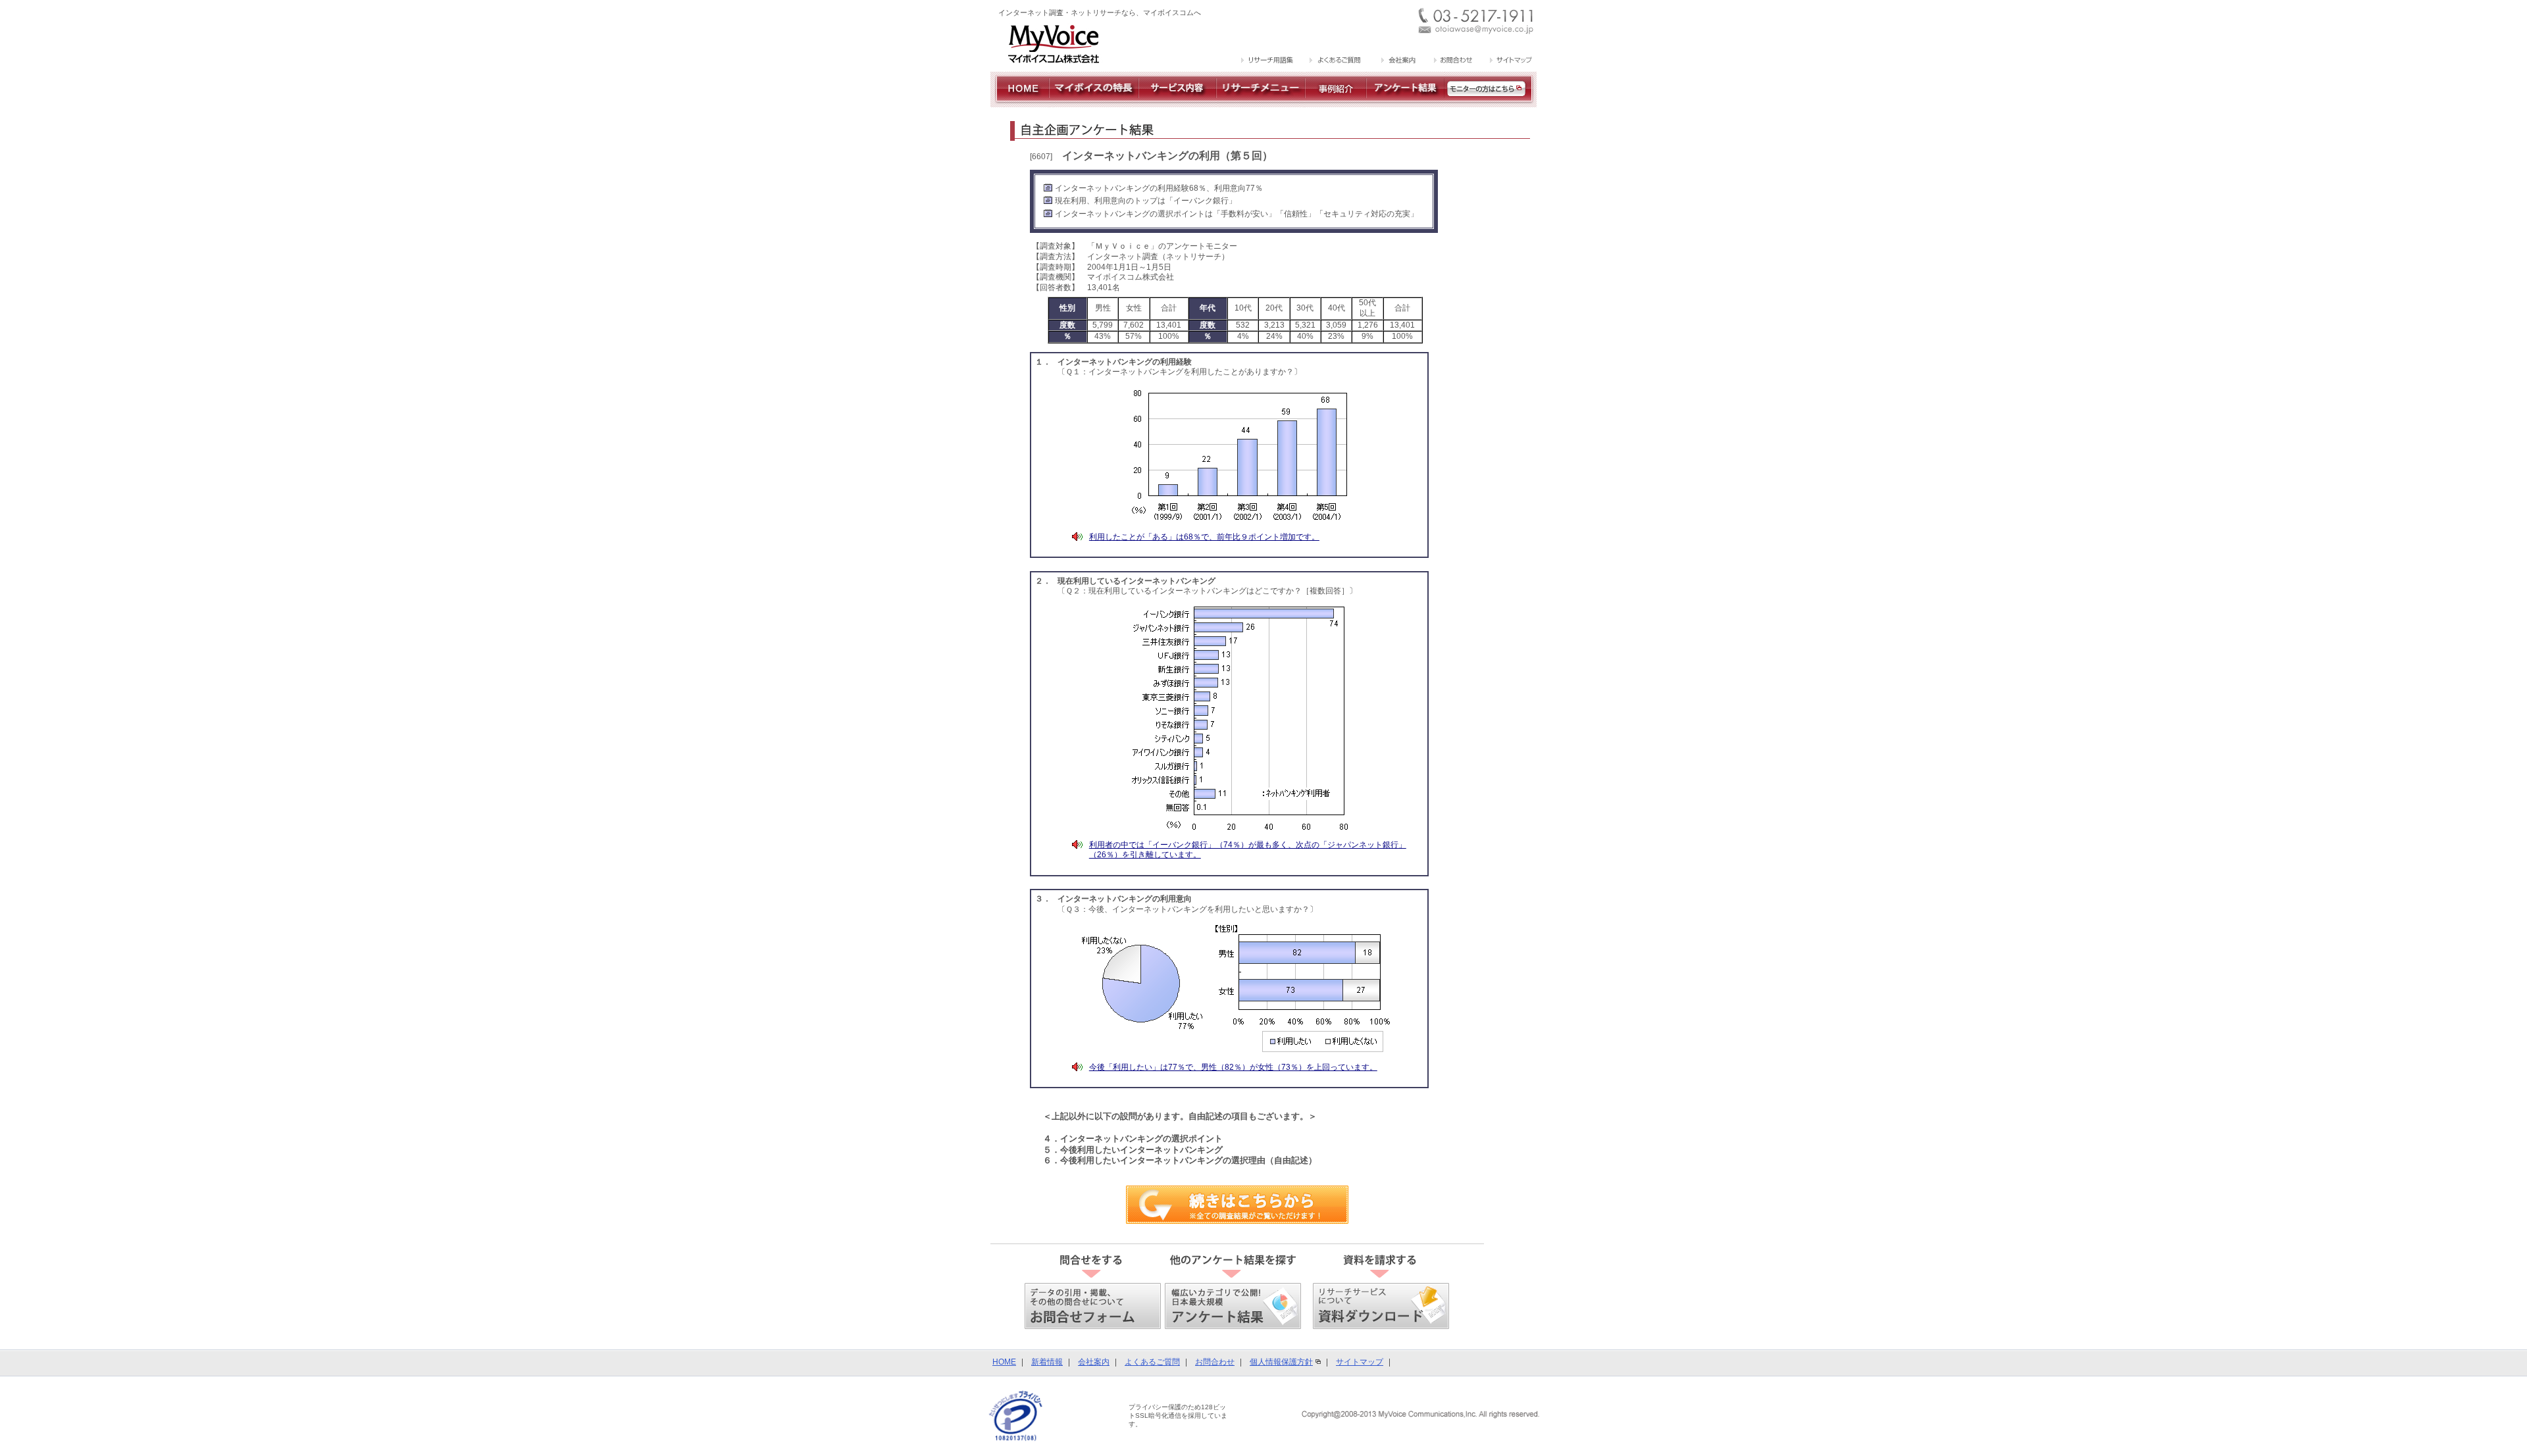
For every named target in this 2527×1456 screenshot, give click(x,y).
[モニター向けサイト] (1491, 102)
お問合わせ (1215, 1362)
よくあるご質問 (1152, 1362)
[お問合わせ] (1453, 61)
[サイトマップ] (1509, 61)
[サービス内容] (1177, 102)
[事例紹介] (1336, 102)
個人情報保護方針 (1281, 1362)
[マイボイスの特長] (1094, 102)
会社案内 (1094, 1362)
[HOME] (1020, 102)
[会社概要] (1397, 61)
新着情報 (1047, 1362)
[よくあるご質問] (1336, 61)
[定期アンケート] (1405, 102)
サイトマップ (1360, 1362)
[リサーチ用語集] (1268, 61)
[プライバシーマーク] (1016, 1415)
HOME (1004, 1362)
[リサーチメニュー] (1261, 102)
